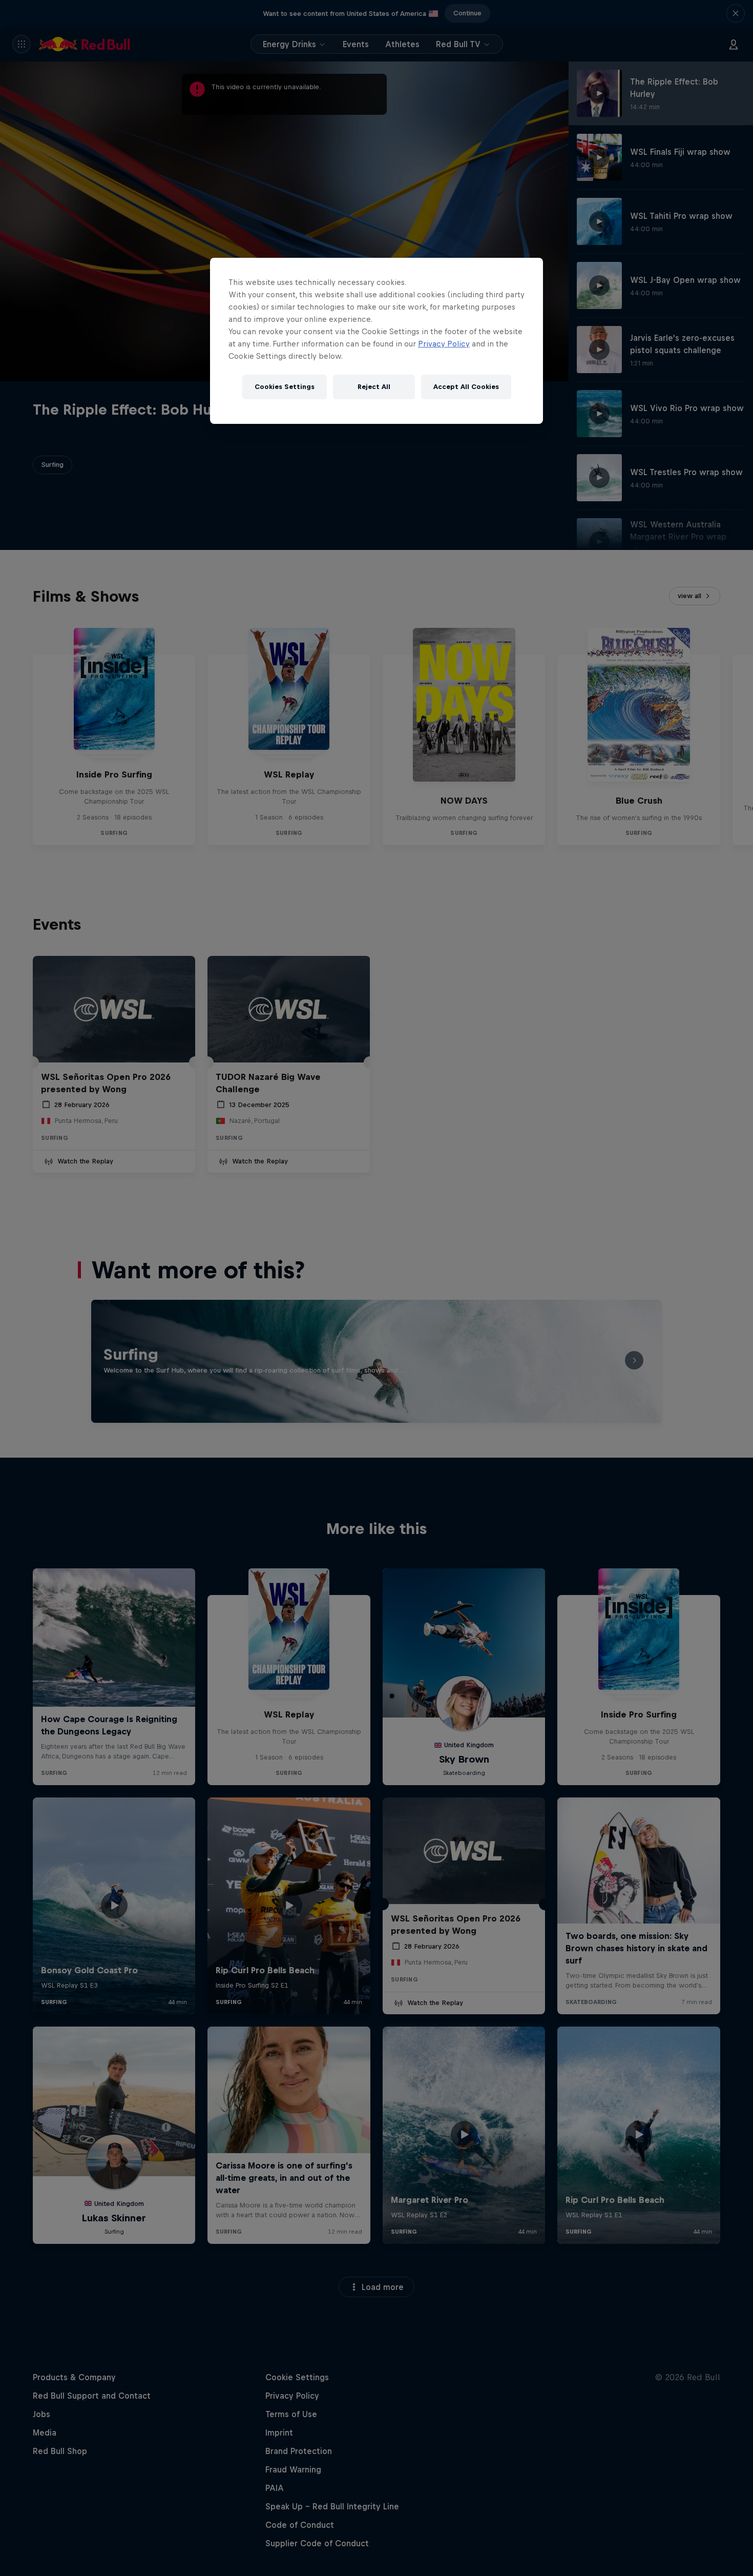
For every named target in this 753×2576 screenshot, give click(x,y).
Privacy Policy (444, 344)
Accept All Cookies (466, 387)
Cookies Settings (285, 387)
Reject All (374, 387)
